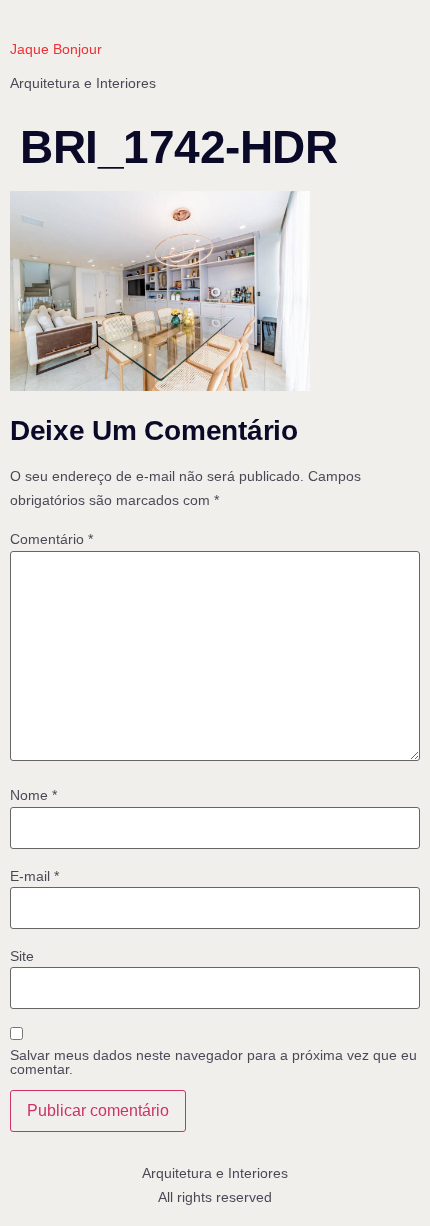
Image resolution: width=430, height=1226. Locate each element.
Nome (33, 795)
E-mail (34, 876)
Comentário (51, 539)
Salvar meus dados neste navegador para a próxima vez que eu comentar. (213, 1062)
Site (22, 956)
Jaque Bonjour (56, 49)
